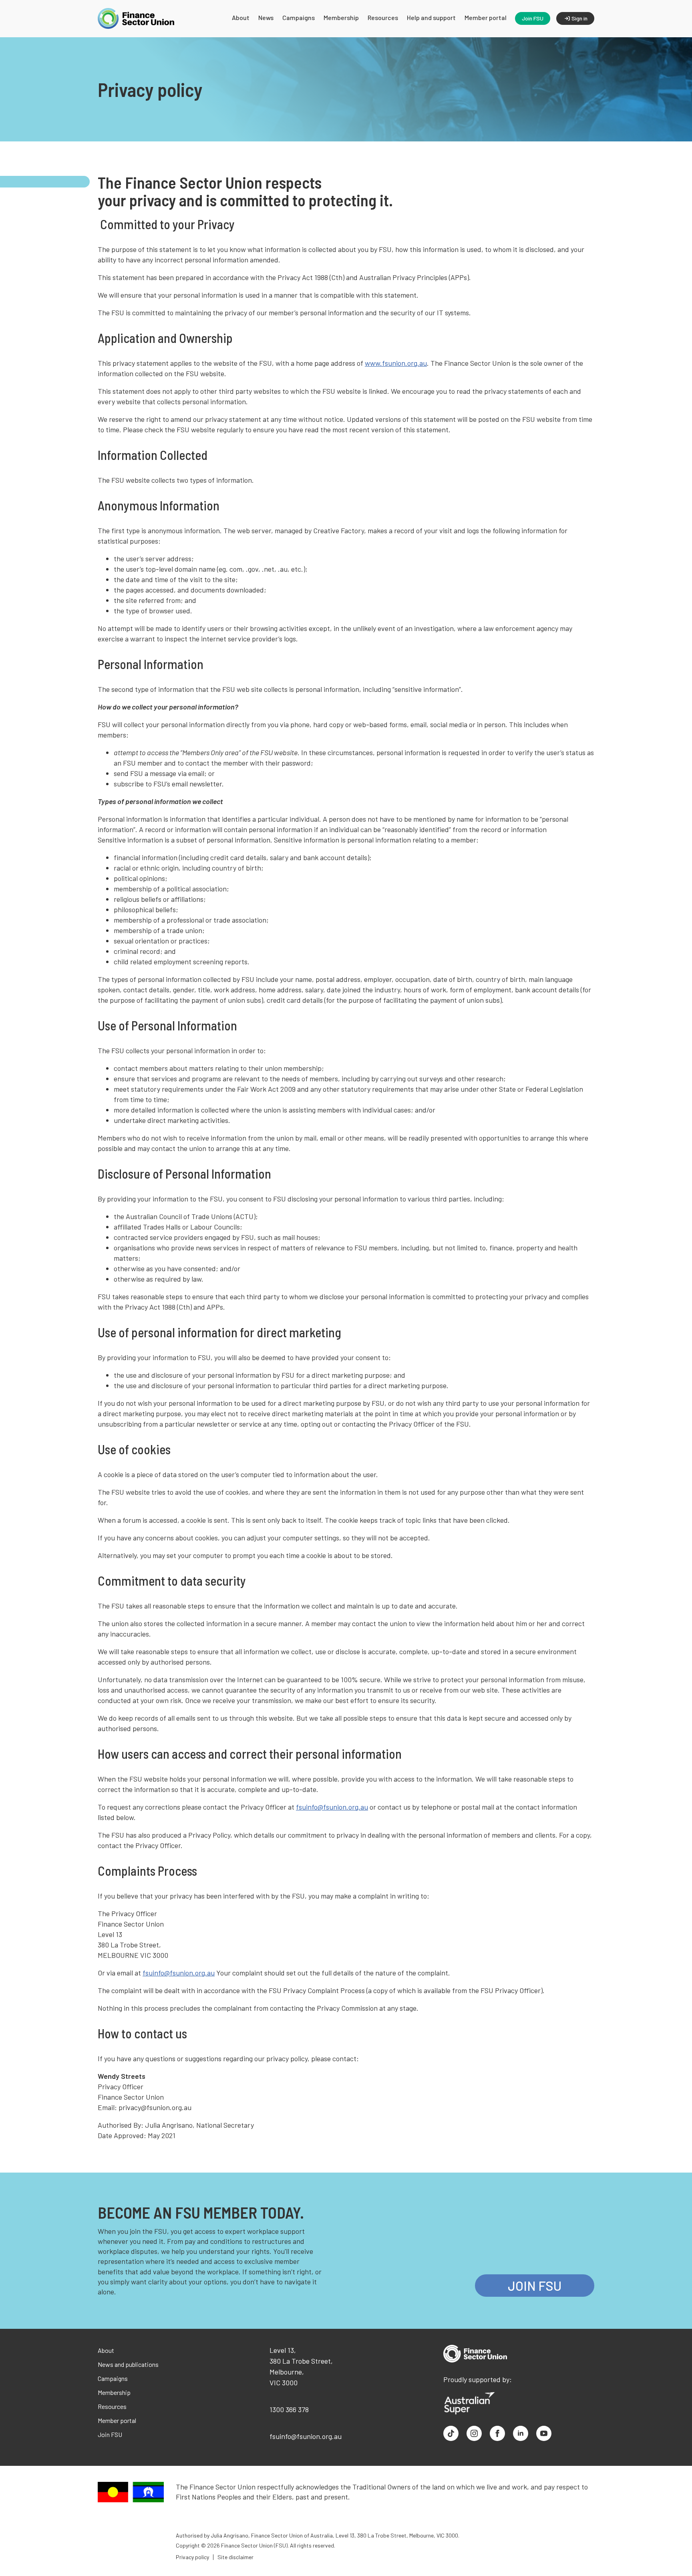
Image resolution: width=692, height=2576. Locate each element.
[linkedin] (521, 2433)
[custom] (451, 2433)
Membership (341, 17)
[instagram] (474, 2433)
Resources (383, 17)
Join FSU (110, 2434)
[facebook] (497, 2433)
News (266, 17)
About (241, 17)
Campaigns (299, 17)
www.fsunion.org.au (396, 363)
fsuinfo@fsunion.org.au (332, 1807)
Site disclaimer (235, 2557)
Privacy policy (192, 2557)
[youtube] (544, 2433)
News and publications (128, 2364)
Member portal (486, 17)
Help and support (431, 17)
